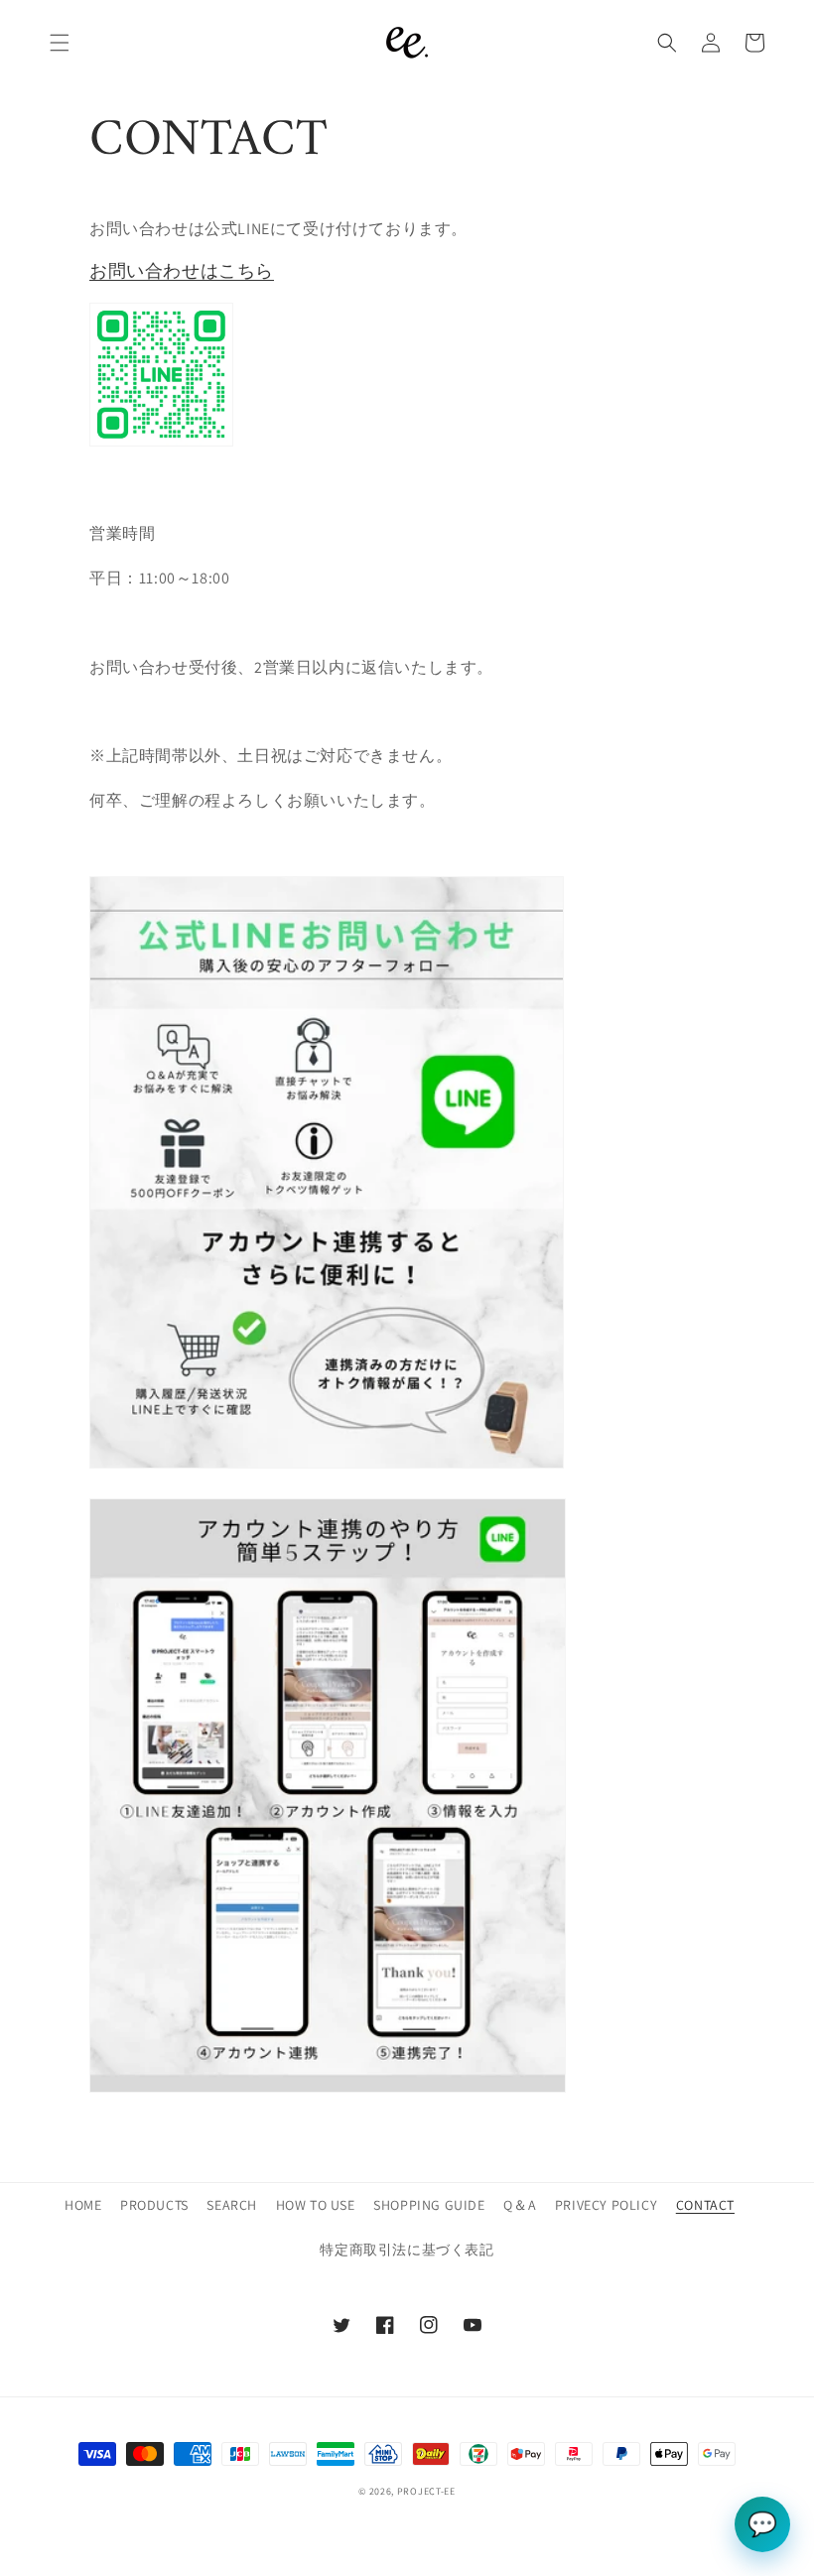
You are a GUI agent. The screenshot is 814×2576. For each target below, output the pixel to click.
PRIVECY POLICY (606, 2205)
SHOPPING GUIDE (429, 2205)
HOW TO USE (316, 2205)
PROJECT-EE (426, 2491)
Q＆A (520, 2205)
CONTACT (705, 2205)
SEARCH (232, 2205)
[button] (60, 43)
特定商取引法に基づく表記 (407, 2250)
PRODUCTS (154, 2205)
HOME (83, 2205)
